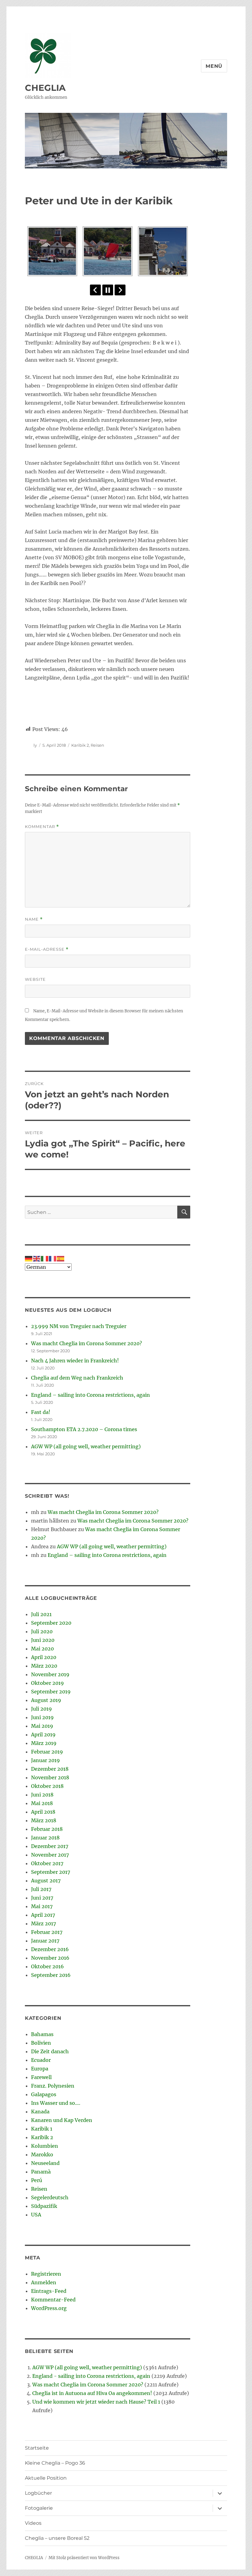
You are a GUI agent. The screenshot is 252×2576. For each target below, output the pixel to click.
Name (34, 919)
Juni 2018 (42, 1795)
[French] (53, 1258)
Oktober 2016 (47, 1966)
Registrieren (46, 2274)
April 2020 (44, 1657)
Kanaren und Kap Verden (62, 2120)
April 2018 (43, 1812)
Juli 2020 (42, 1631)
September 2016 (51, 1975)
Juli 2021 (41, 1614)
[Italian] (45, 1258)
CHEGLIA (45, 88)
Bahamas (42, 2034)
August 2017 (46, 1881)
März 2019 (44, 1743)
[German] (29, 1258)
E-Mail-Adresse (47, 949)
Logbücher (38, 2493)
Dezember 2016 (50, 1949)
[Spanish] (61, 1258)
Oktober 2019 (47, 1683)
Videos (33, 2523)
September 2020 (51, 1623)
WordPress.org (49, 2308)
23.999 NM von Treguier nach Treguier (79, 1326)
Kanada (40, 2112)
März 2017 (43, 1923)
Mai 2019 (42, 1726)
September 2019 (51, 1692)
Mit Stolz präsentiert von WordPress (84, 2558)
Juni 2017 (42, 1898)
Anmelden (44, 2282)
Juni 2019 (42, 1717)
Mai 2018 (42, 1803)
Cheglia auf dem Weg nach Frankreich (77, 1378)
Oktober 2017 (47, 1863)
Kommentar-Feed (53, 2300)
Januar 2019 (45, 1760)
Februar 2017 (47, 1932)
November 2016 (50, 1958)
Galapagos (44, 2094)
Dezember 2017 (50, 1846)
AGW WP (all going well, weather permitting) (86, 1446)
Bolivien (41, 2043)
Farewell (41, 2077)
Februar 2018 (47, 1829)
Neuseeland (45, 2163)
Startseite (37, 2448)
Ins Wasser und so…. (56, 2103)
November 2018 (50, 1777)
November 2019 (50, 1674)
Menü (214, 66)
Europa (40, 2069)
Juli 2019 (41, 1709)
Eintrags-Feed (49, 2291)
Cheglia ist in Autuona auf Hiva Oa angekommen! (92, 2393)
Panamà (41, 2172)
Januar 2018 (45, 1838)
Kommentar (42, 827)
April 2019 (43, 1735)
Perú (37, 2180)
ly (35, 745)
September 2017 (51, 1872)
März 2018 (44, 1820)
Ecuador (41, 2060)
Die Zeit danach (50, 2051)
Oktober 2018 (47, 1786)
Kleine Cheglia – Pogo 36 (55, 2463)
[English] (37, 1258)
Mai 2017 (42, 1906)
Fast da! (41, 1412)
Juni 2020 (43, 1640)
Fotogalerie (39, 2508)
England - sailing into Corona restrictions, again (91, 2376)
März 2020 (44, 1666)
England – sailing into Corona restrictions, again (91, 1395)
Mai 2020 (42, 1649)
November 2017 (50, 1855)
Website (35, 979)
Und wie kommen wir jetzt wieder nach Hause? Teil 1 (96, 2402)
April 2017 (43, 1915)
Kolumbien (45, 2146)
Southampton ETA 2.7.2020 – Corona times (84, 1429)
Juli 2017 (41, 1889)
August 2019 (46, 1700)
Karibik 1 (42, 2129)
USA (36, 2215)
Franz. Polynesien (53, 2086)
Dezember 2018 (50, 1769)
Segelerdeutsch (50, 2197)
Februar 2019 (47, 1752)
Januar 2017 (45, 1941)
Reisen (97, 745)
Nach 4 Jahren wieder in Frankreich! (75, 1361)
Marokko (42, 2154)
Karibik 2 (80, 745)
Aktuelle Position (46, 2478)
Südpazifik (44, 2206)
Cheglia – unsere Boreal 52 (57, 2538)
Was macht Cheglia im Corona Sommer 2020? (87, 1343)
